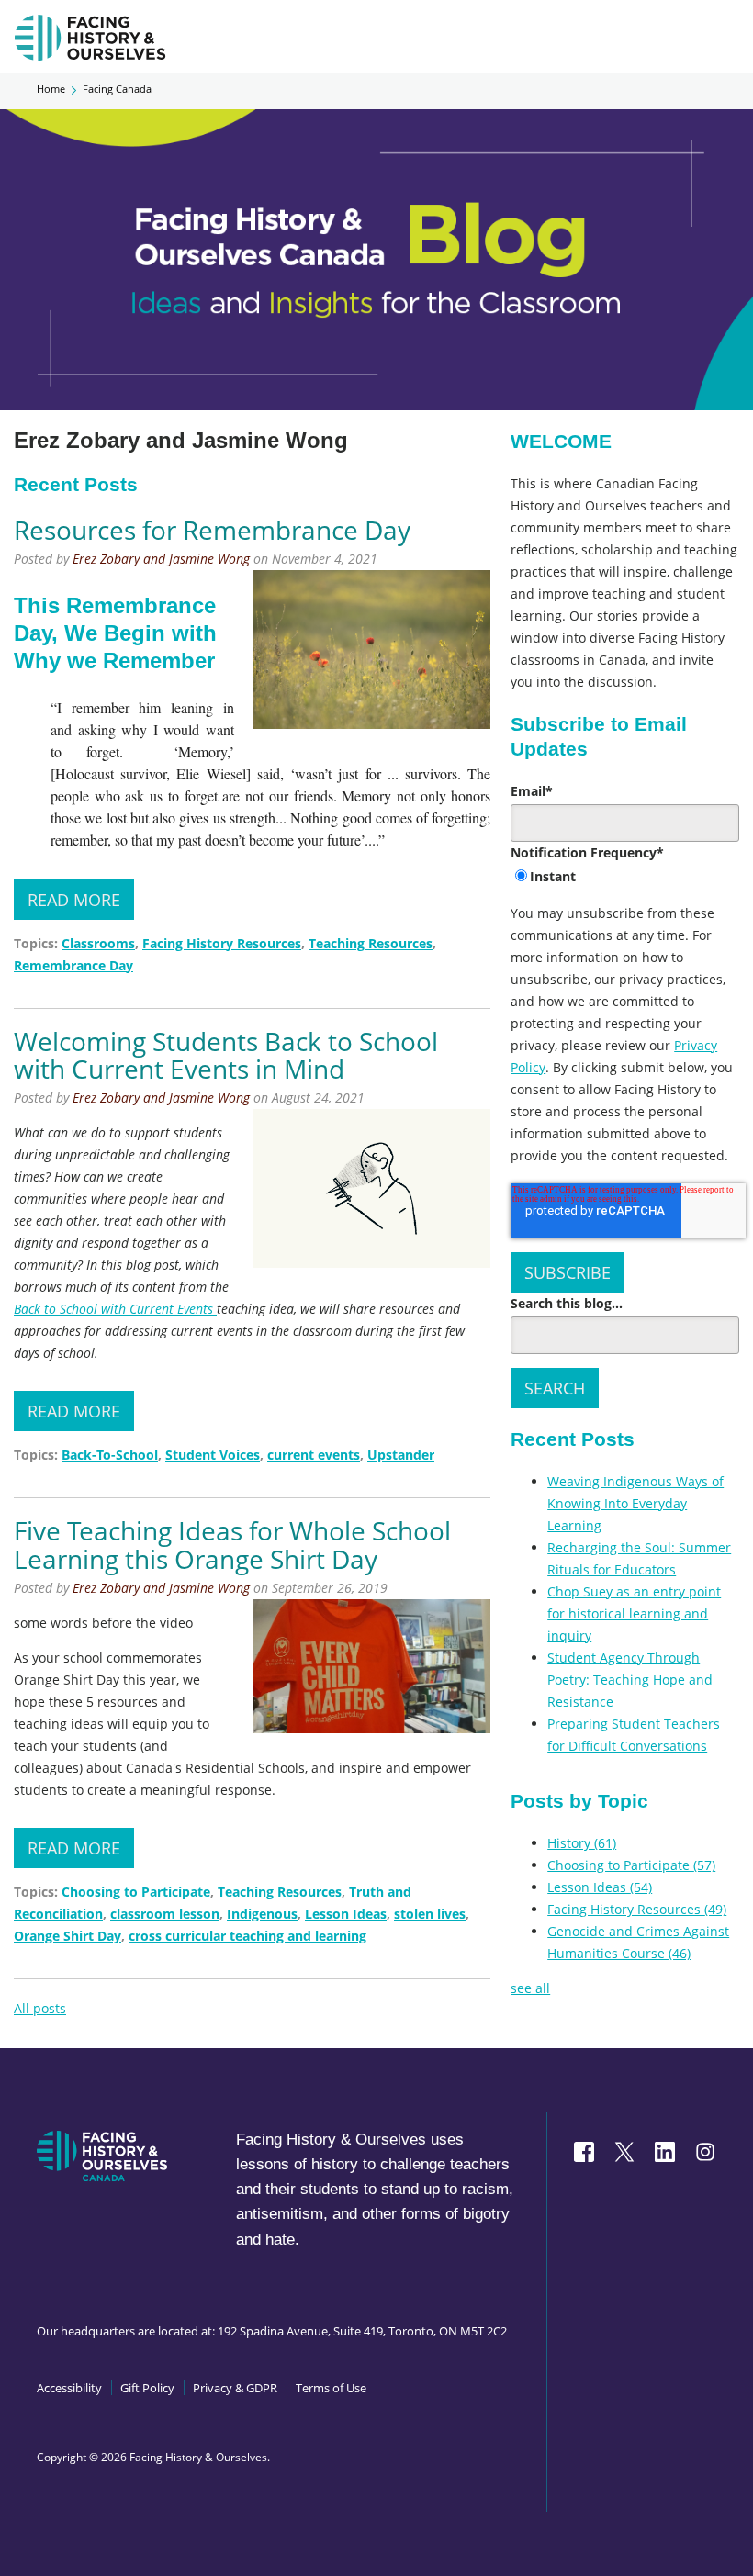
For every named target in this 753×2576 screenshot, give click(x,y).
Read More (74, 900)
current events (314, 1455)
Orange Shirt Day (67, 1936)
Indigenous (262, 1914)
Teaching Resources (371, 943)
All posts (40, 2008)
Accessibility (69, 2388)
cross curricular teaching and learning (247, 1936)
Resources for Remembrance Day (212, 530)
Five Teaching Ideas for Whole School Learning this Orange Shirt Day (232, 1545)
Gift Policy (147, 2388)
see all (530, 1988)
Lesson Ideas (346, 1914)
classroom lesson (165, 1914)
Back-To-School (110, 1455)
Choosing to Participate (136, 1892)
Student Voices (213, 1455)
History (582, 1843)
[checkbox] (625, 878)
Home (51, 89)
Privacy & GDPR (235, 2388)
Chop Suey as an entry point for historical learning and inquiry (634, 1613)
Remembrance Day (73, 965)
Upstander (401, 1455)
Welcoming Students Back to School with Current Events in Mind (226, 1055)
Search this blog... (567, 1303)
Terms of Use (331, 2388)
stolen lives (430, 1914)
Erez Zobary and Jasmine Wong (161, 559)
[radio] (625, 878)
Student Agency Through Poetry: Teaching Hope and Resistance (630, 1680)
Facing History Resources (222, 943)
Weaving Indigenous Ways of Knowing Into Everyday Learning (635, 1503)
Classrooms (98, 943)
